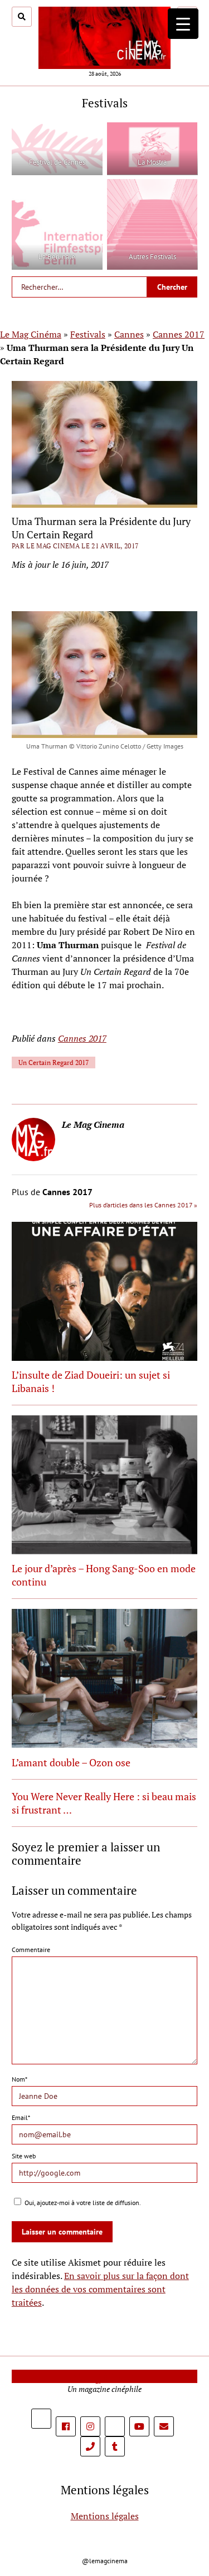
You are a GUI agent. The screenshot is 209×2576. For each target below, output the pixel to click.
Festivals (88, 334)
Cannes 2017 (179, 334)
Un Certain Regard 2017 (54, 1062)
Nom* (20, 2079)
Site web (24, 2156)
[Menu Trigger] (183, 24)
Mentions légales (105, 2516)
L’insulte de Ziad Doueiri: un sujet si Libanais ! (91, 1381)
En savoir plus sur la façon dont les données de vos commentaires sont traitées (100, 2289)
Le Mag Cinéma (31, 334)
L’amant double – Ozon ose (71, 1762)
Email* (21, 2117)
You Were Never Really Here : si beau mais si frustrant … (104, 1803)
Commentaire (31, 1950)
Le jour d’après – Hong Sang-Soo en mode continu (104, 1575)
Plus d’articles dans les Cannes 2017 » (143, 1205)
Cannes (129, 334)
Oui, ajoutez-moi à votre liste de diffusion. (82, 2203)
